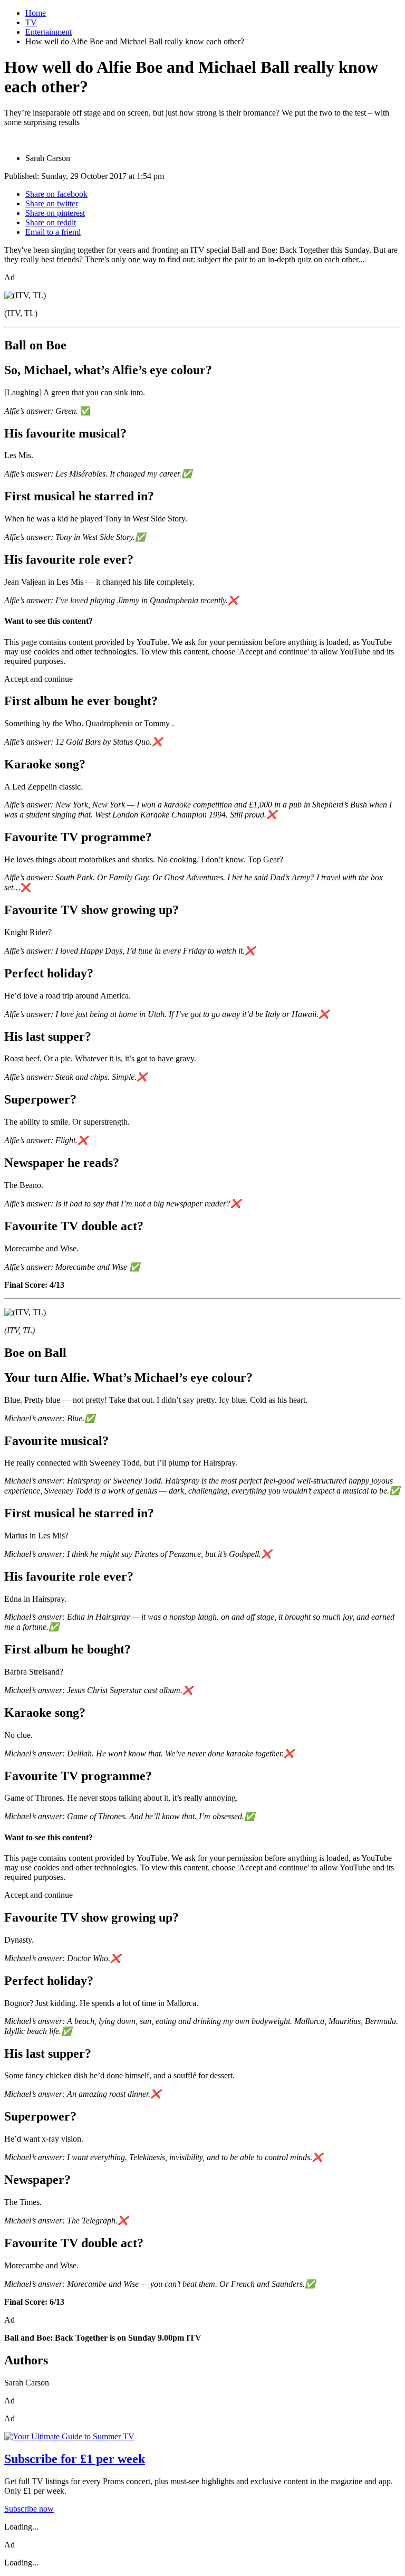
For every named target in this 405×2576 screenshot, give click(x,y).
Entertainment (49, 32)
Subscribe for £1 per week (75, 2459)
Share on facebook (56, 194)
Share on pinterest (55, 213)
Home (36, 13)
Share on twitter (52, 203)
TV (31, 22)
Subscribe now (29, 2509)
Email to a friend (53, 232)
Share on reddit (51, 222)
